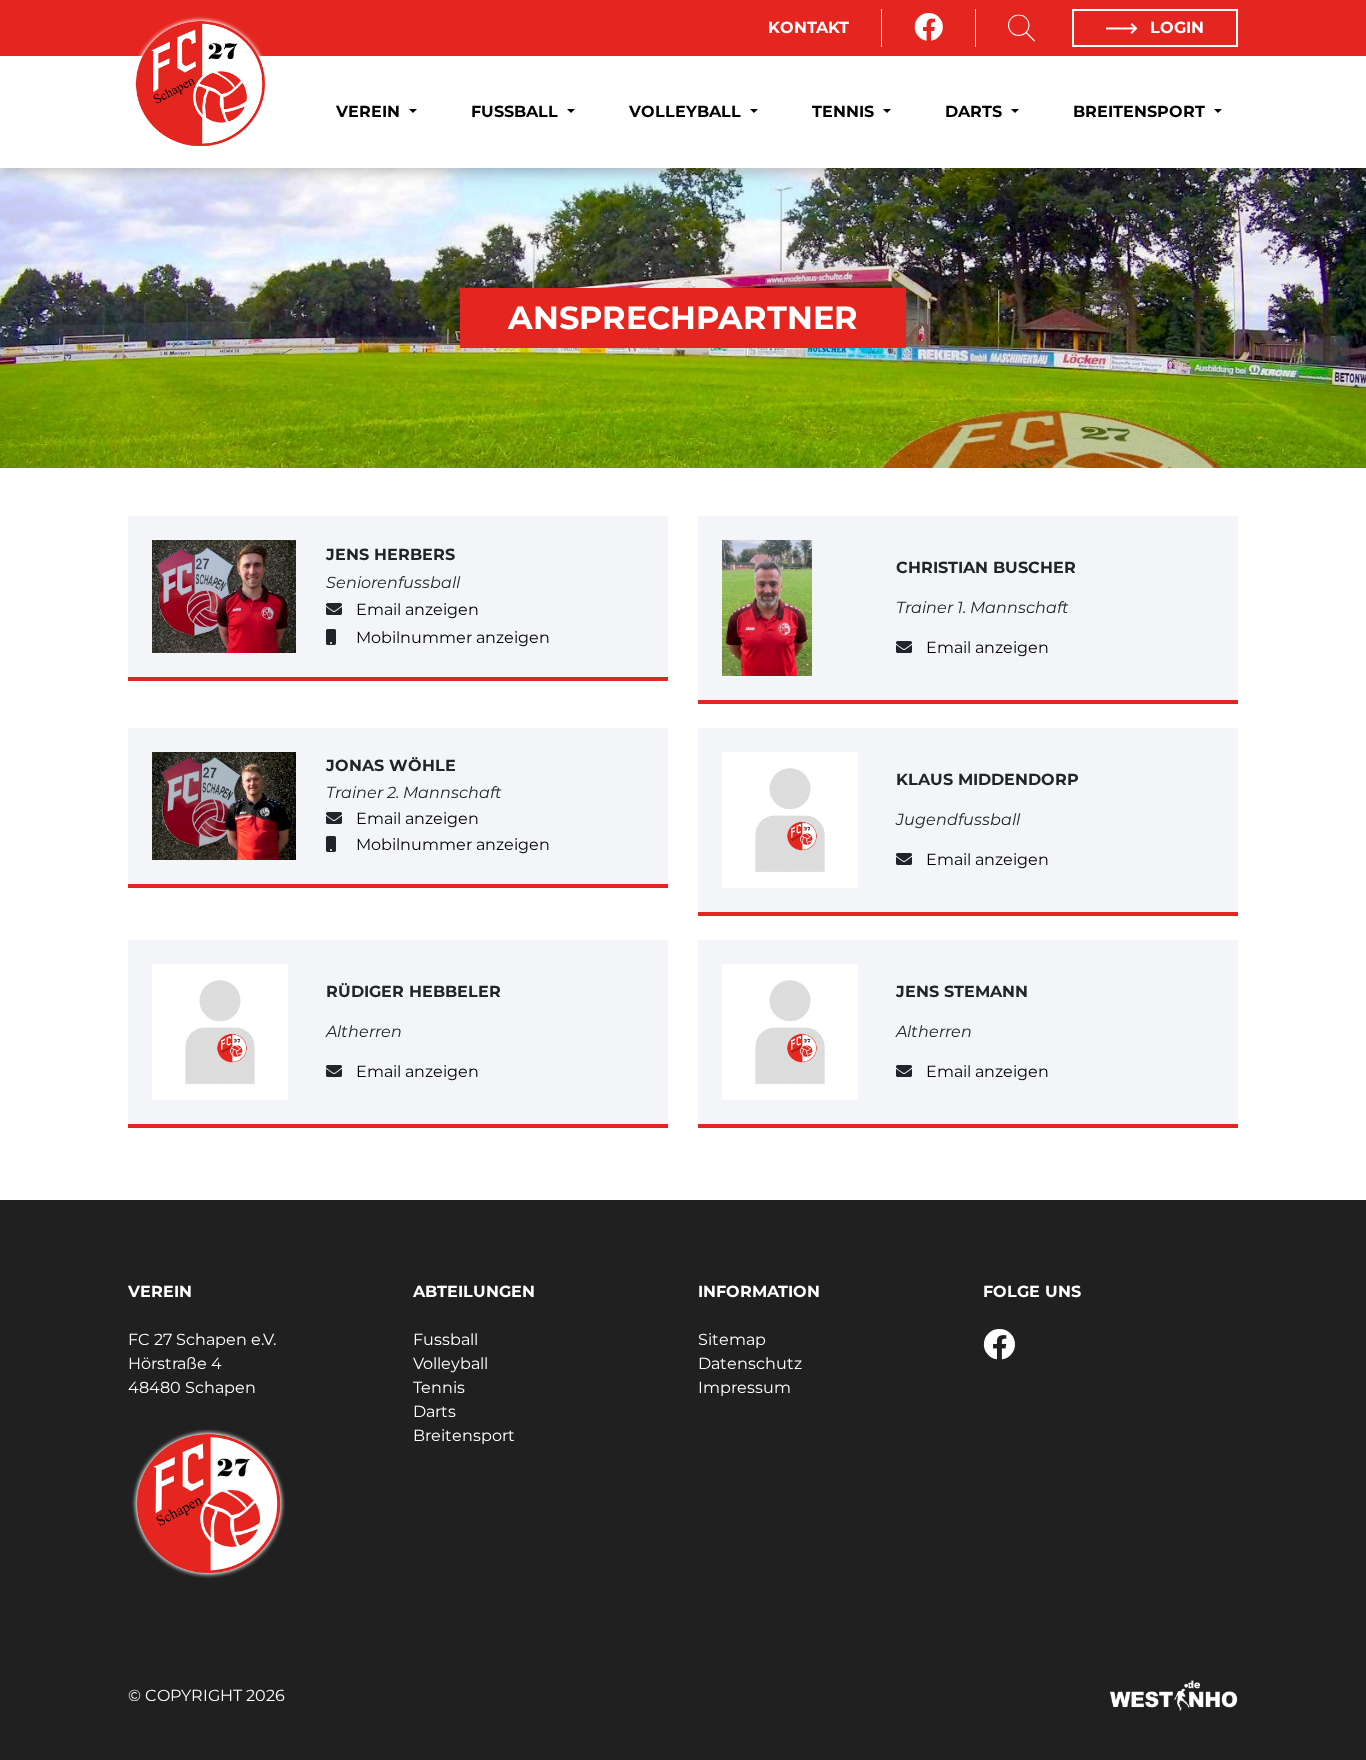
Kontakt (808, 27)
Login (1174, 27)
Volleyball (687, 111)
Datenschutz (750, 1363)
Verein (370, 111)
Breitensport (1141, 111)
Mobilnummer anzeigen (453, 637)
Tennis (845, 111)
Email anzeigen (417, 609)
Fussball (517, 111)
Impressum (744, 1387)
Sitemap (732, 1339)
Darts (976, 111)
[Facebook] (928, 28)
